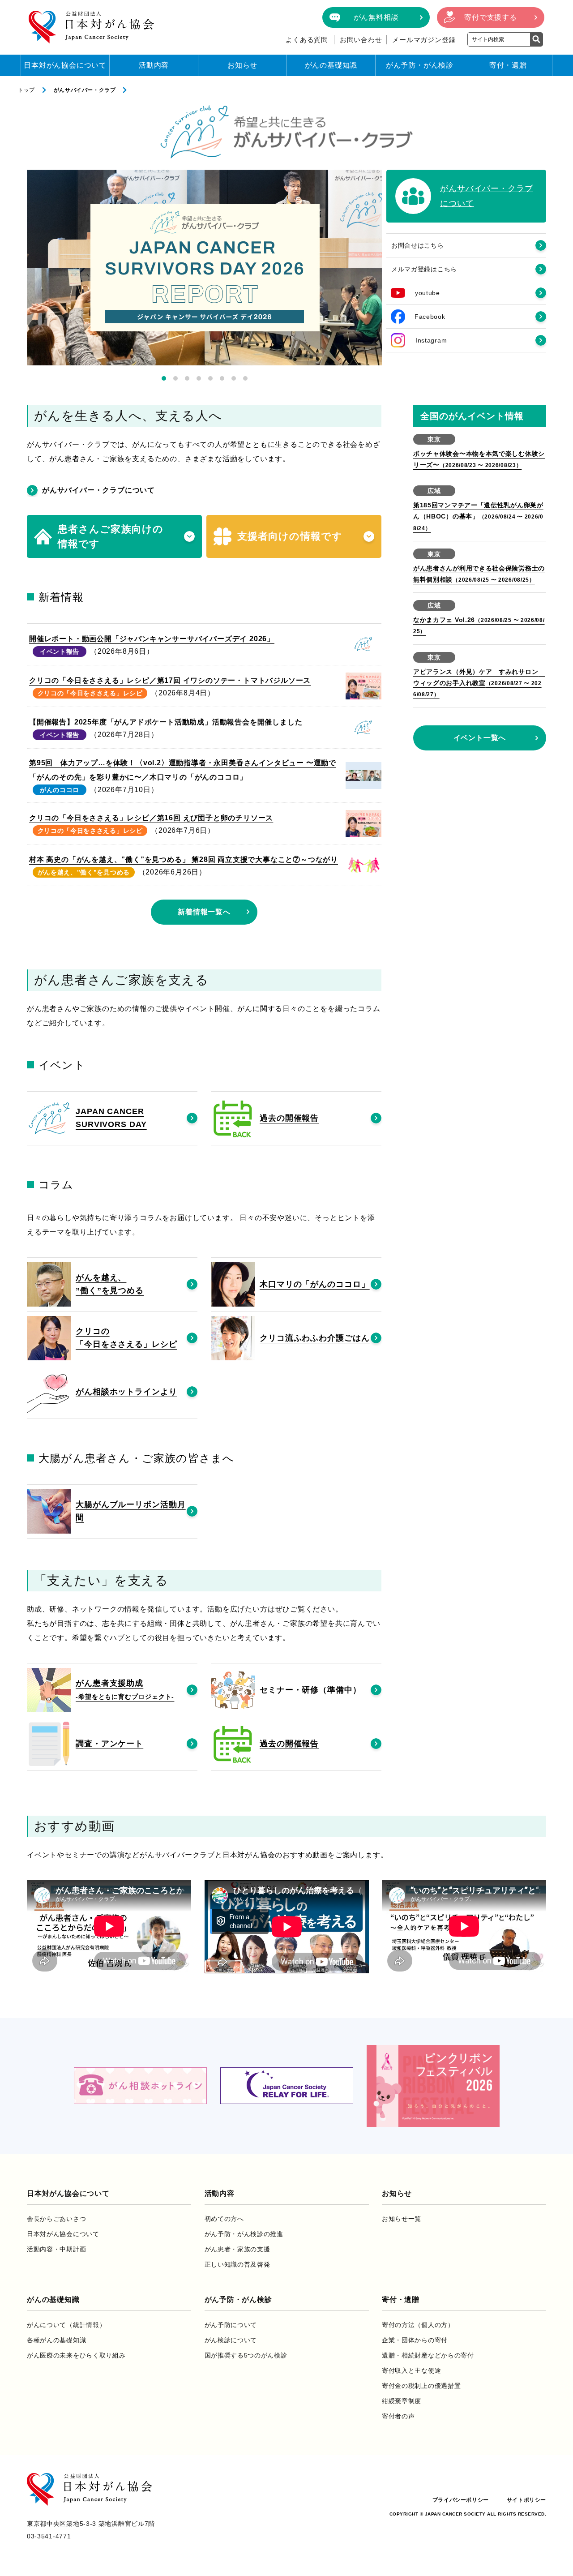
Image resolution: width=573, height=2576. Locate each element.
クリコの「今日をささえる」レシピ (90, 693)
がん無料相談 (376, 17)
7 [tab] (234, 378)
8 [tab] (245, 378)
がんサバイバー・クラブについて (98, 490)
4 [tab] (199, 378)
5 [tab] (210, 378)
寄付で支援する (491, 17)
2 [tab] (175, 378)
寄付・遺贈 (508, 65)
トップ (26, 90)
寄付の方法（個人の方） (418, 2325)
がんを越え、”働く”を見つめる (84, 872)
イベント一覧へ (480, 738)
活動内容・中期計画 (56, 2249)
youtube (428, 293)
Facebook (430, 317)
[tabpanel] (204, 268)
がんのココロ (60, 790)
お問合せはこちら (418, 245)
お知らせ (242, 65)
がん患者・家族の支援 (237, 2249)
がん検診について (231, 2340)
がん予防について (231, 2325)
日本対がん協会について (65, 65)
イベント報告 (60, 652)
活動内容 (154, 65)
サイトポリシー (526, 2500)
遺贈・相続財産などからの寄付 (428, 2355)
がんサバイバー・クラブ (85, 90)
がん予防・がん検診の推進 (244, 2234)
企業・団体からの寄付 (415, 2340)
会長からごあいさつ (56, 2219)
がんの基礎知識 (331, 65)
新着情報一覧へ (204, 912)
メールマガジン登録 (424, 40)
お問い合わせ (361, 40)
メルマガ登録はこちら (424, 269)
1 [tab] (164, 378)
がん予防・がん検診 (420, 65)
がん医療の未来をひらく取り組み (76, 2355)
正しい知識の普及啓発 (237, 2264)
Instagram (431, 340)
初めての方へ (224, 2219)
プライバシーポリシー (461, 2500)
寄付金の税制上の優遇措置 (421, 2386)
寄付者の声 (398, 2416)
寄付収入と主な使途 (411, 2370)
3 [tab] (187, 378)
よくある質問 (307, 40)
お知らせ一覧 (402, 2219)
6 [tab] (222, 378)
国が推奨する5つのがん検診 (246, 2355)
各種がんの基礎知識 (56, 2340)
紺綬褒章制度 (402, 2401)
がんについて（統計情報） (66, 2325)
